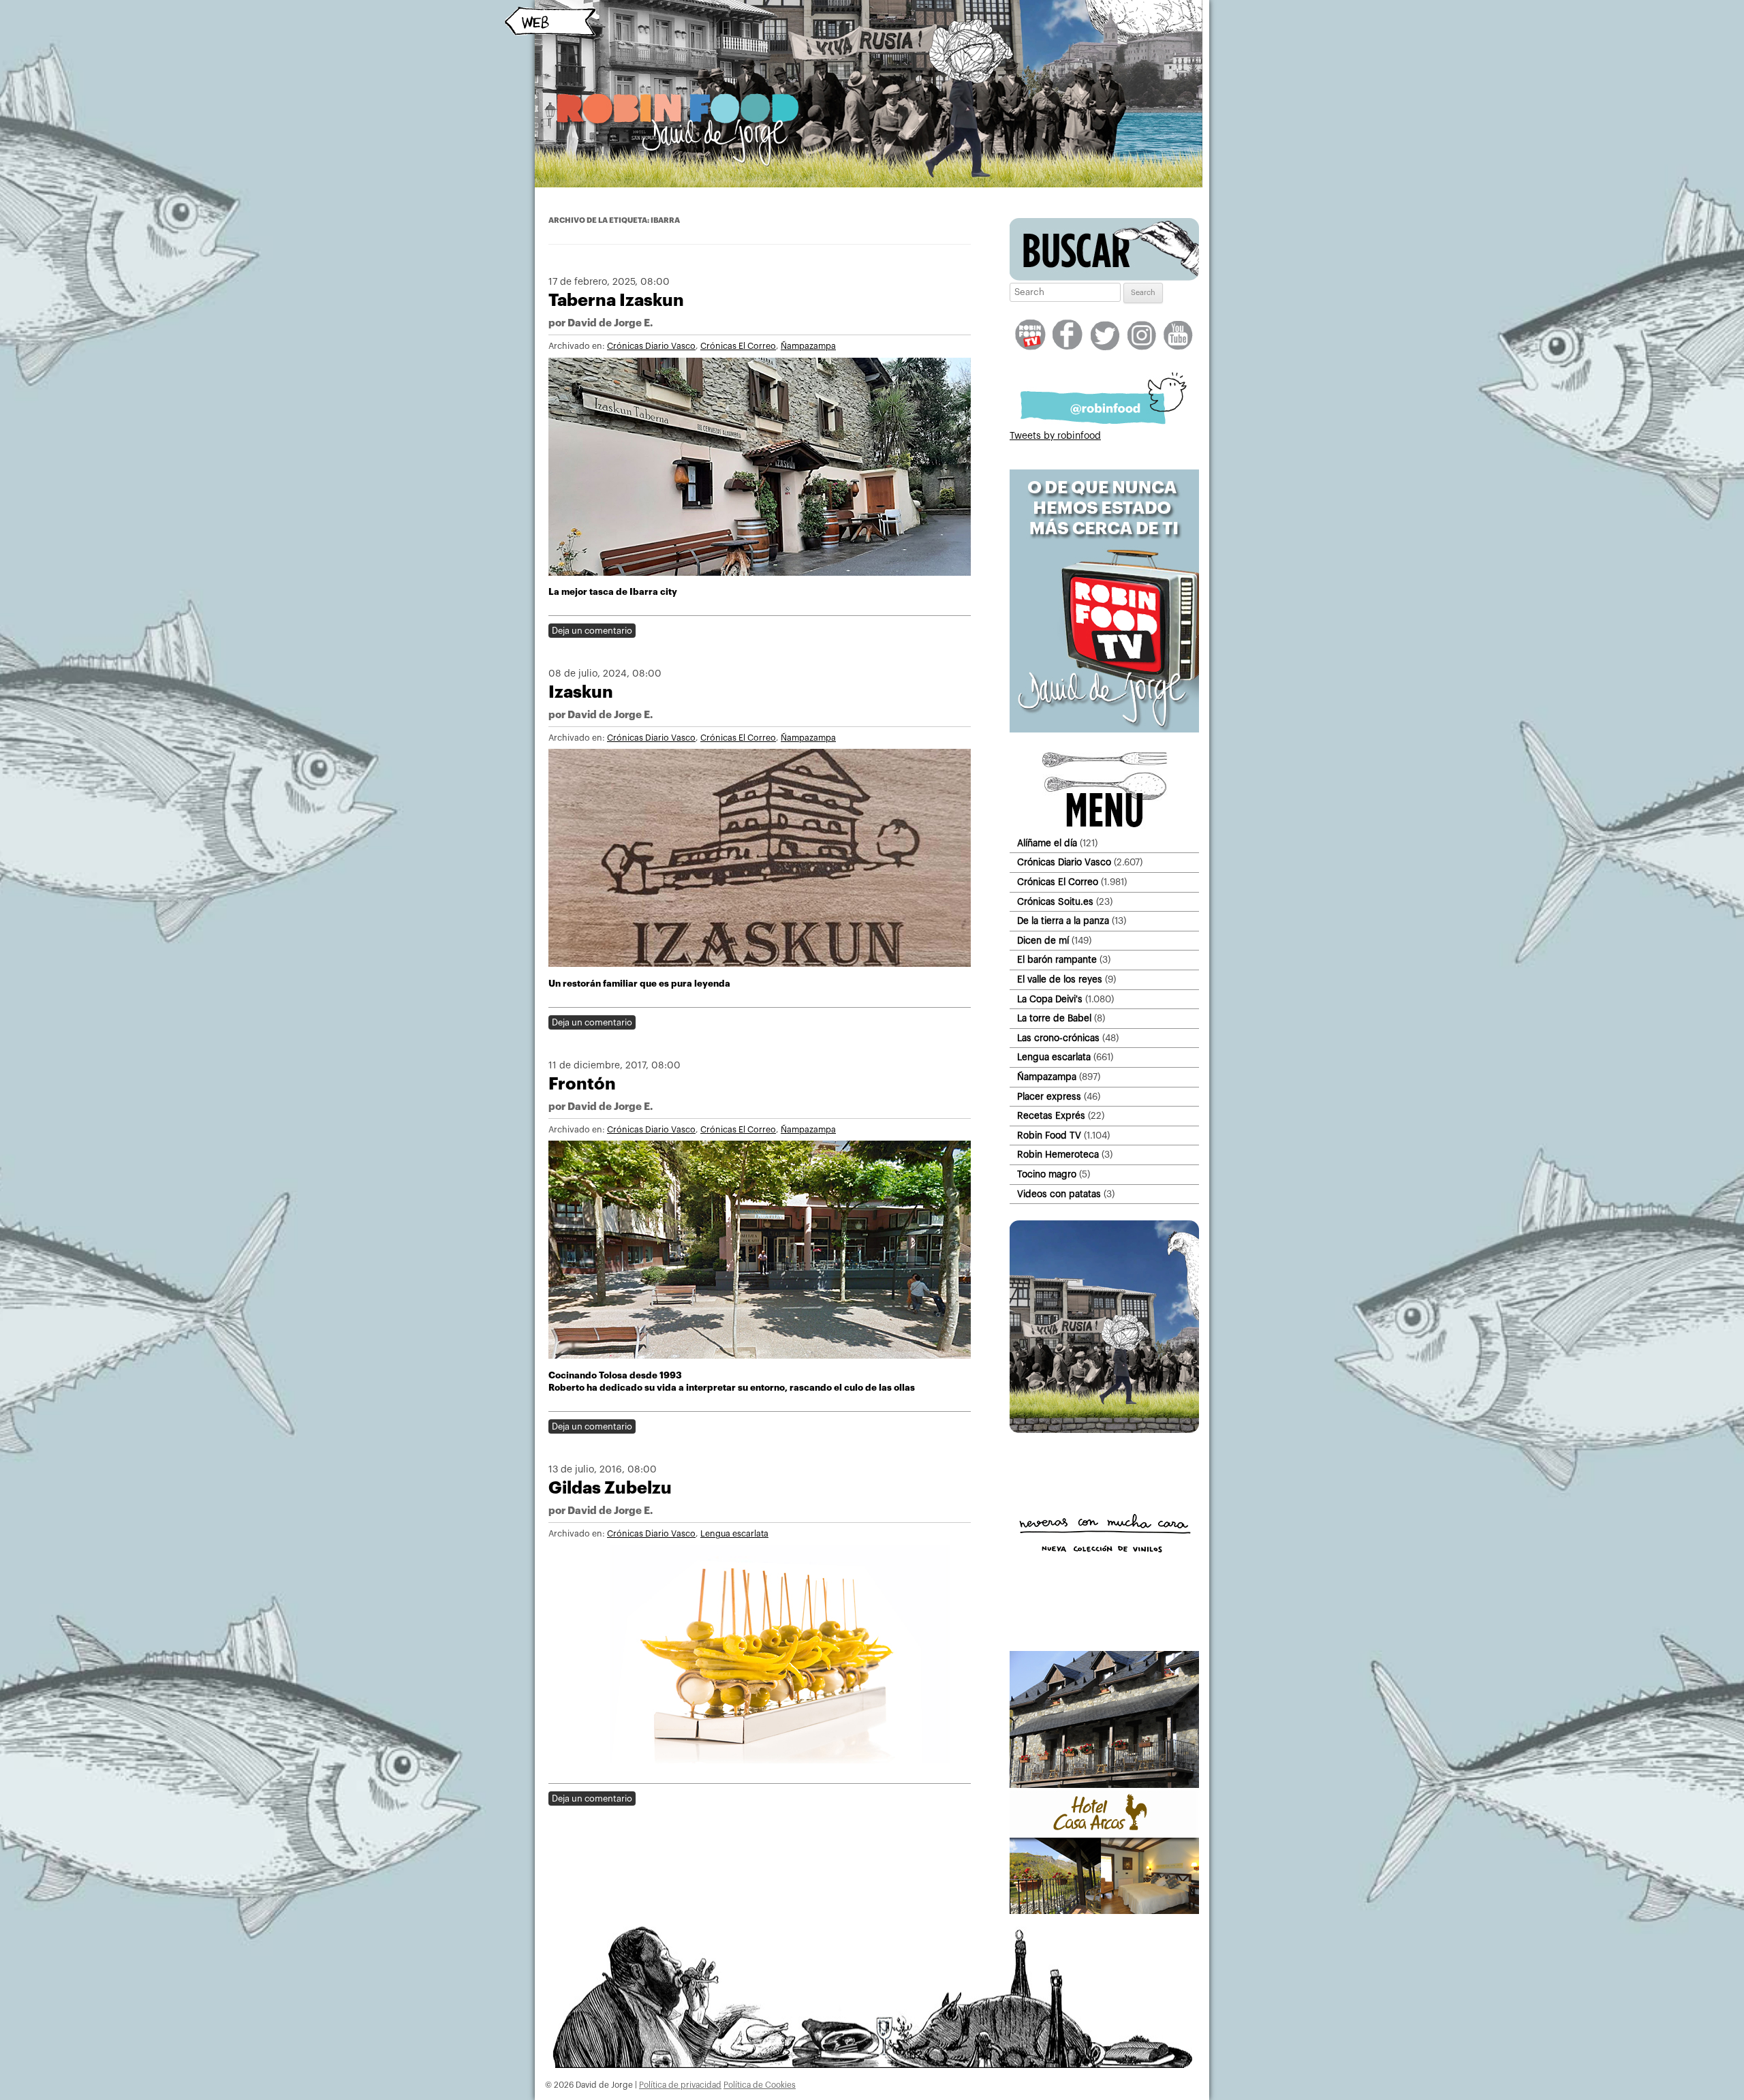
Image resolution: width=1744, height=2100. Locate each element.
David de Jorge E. (610, 323)
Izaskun (581, 692)
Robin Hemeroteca (1058, 1155)
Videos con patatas (1059, 1194)
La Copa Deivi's (1050, 999)
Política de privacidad (680, 2085)
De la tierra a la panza (1063, 921)
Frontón (582, 1084)
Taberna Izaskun (616, 300)
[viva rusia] (1104, 1430)
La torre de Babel (1054, 1018)
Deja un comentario (592, 631)
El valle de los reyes (1060, 979)
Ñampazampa (808, 346)
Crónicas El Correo (738, 346)
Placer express (1049, 1097)
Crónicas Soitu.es (1055, 902)
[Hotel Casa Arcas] (1104, 1911)
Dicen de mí (1043, 941)
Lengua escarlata (734, 1534)
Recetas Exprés (1051, 1116)
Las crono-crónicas (1058, 1038)
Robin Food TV (1049, 1136)
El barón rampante (1057, 960)
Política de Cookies (760, 2085)
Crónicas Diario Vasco (651, 346)
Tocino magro (1047, 1174)
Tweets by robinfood (1055, 436)
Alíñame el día (1047, 843)
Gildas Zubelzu (610, 1488)
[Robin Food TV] (1104, 730)
